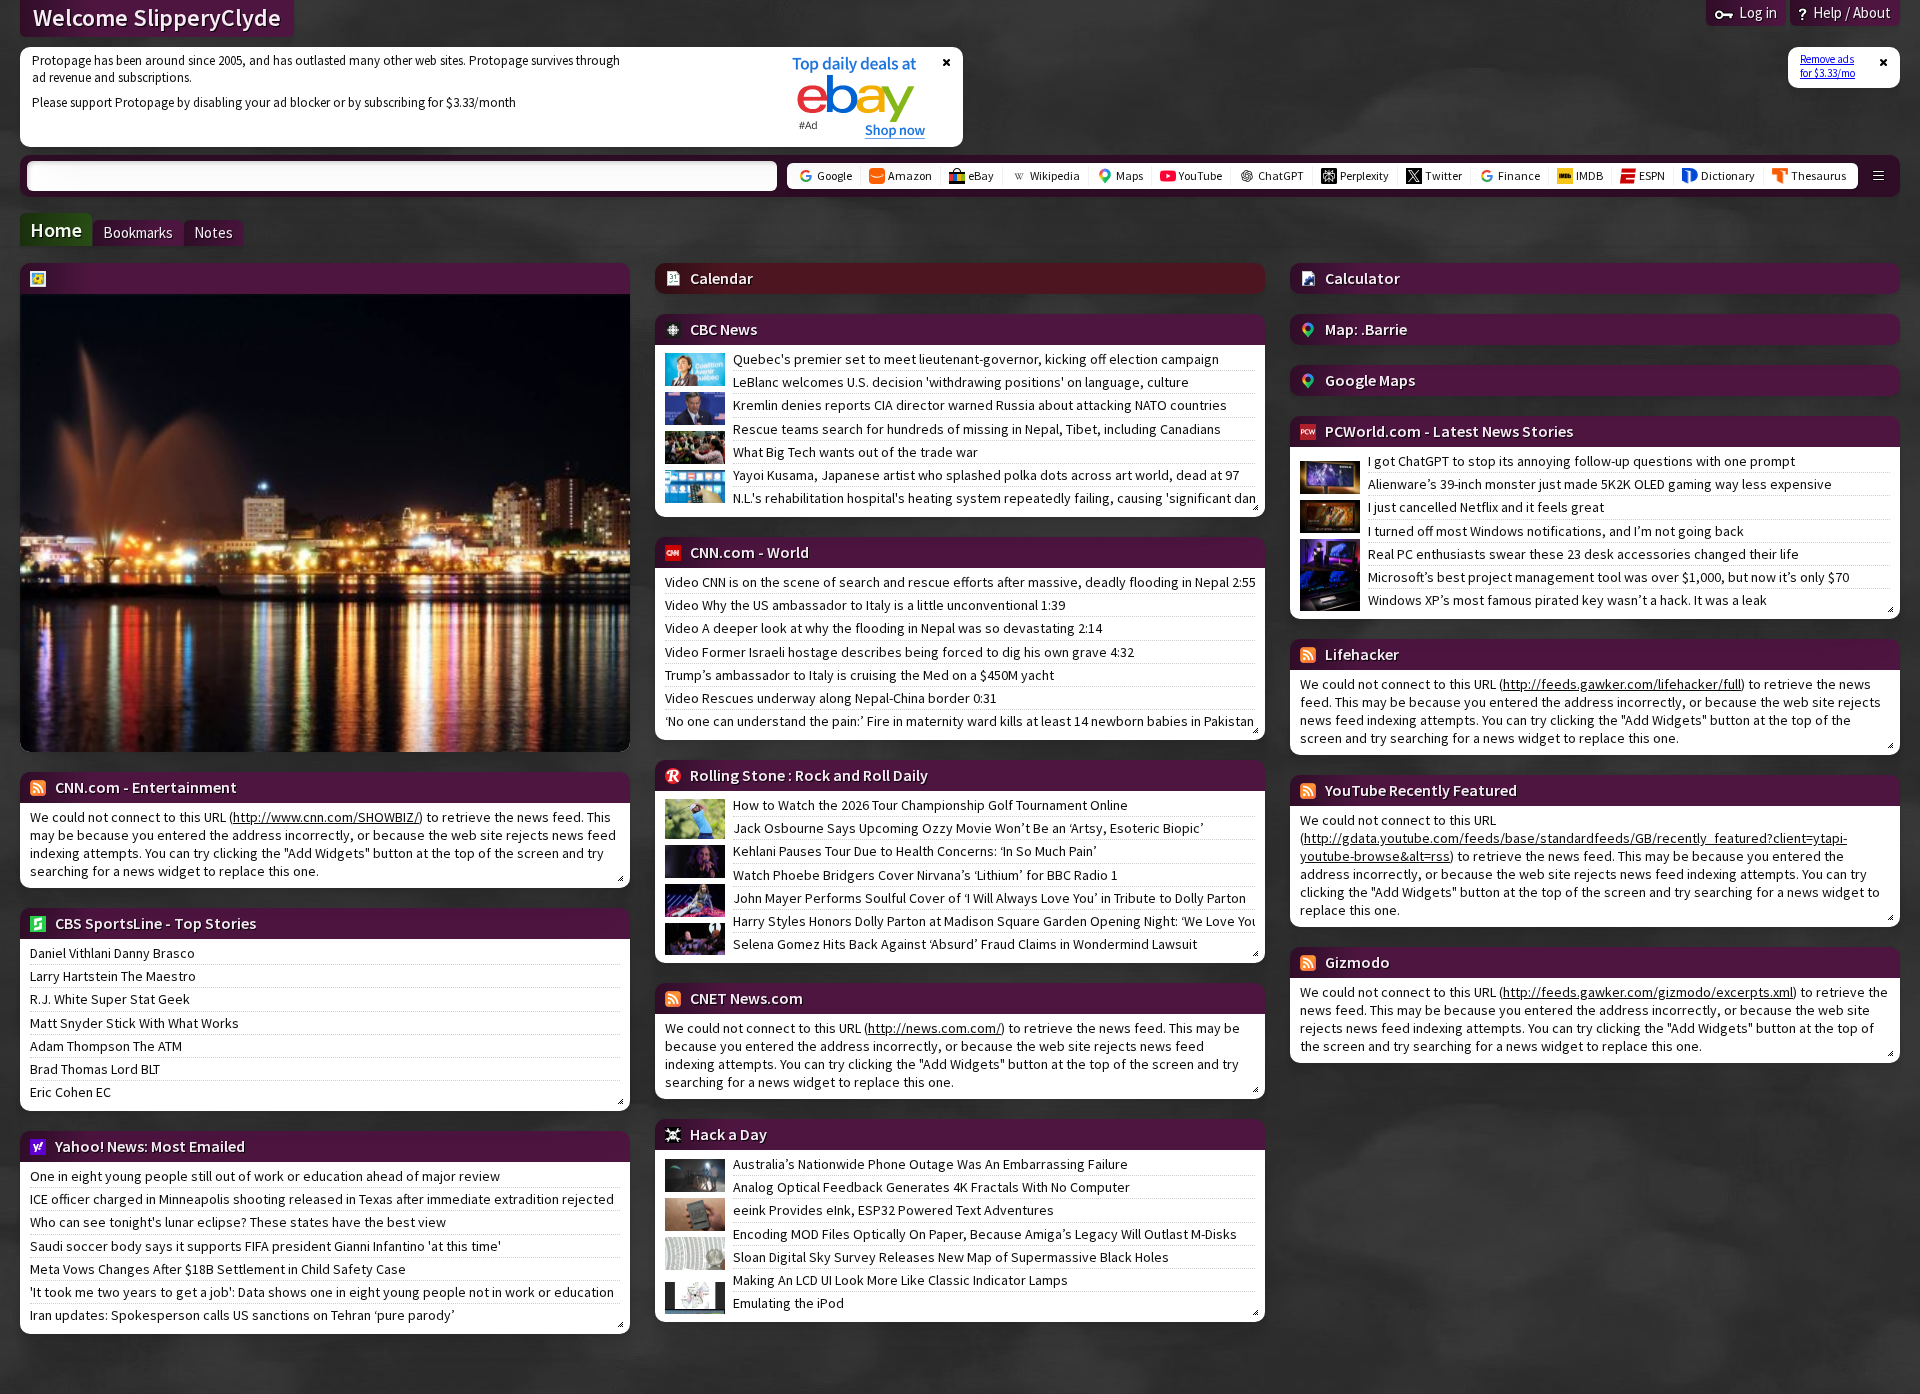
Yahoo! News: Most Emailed (150, 1146)
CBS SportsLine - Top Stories (155, 923)
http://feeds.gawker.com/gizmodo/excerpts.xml (1648, 992)
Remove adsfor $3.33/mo (1827, 66)
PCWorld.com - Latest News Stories (1449, 431)
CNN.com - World (749, 552)
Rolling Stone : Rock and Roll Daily (809, 775)
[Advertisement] (393, 97)
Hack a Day (728, 1134)
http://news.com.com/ (934, 1028)
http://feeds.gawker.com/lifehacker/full (1622, 684)
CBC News (723, 329)
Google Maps (1370, 380)
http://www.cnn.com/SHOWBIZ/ (326, 817)
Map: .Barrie (1366, 329)
